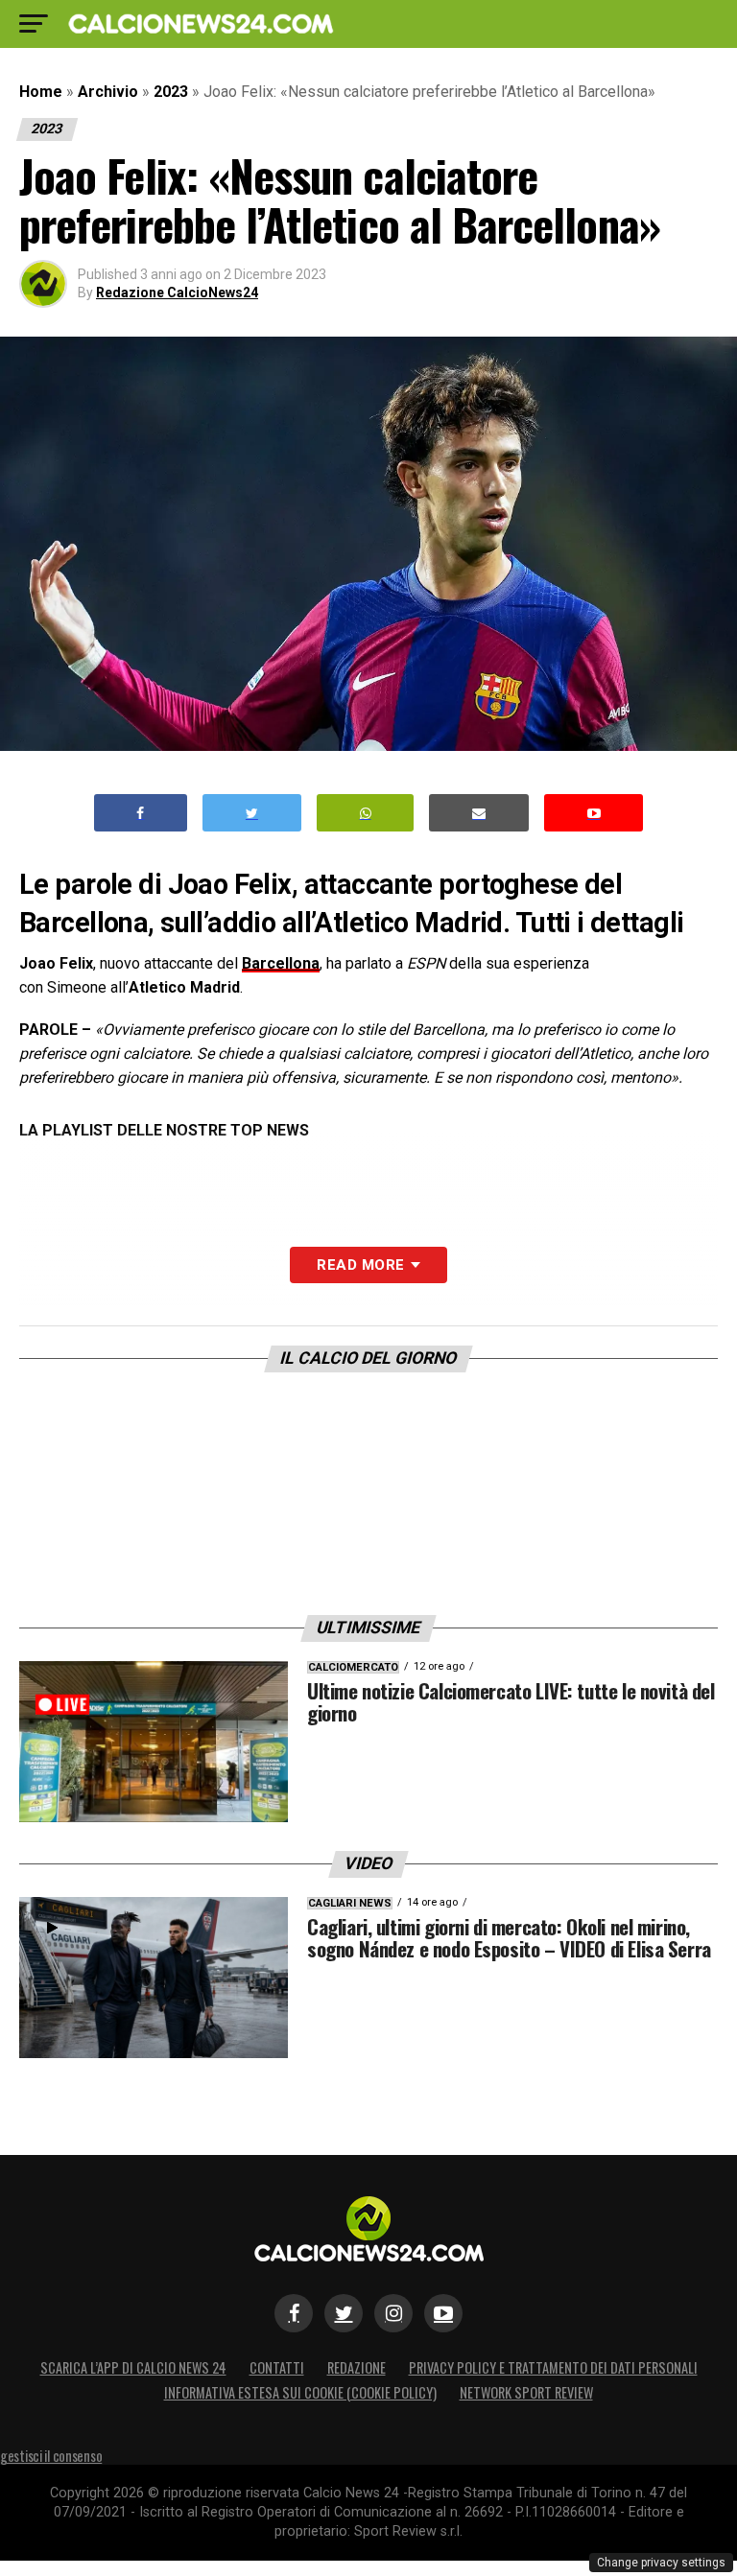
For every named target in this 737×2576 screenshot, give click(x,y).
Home (41, 92)
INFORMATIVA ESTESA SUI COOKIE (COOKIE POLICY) (300, 2392)
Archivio (108, 92)
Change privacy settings (661, 2563)
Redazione (357, 2367)
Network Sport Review (526, 2392)
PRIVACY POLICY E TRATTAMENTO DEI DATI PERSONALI (553, 2367)
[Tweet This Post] (252, 813)
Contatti (277, 2367)
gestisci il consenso (51, 2456)
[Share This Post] (366, 813)
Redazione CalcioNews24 (177, 293)
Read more (360, 1265)
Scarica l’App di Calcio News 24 (133, 2367)
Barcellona (281, 963)
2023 (171, 92)
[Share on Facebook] (141, 813)
